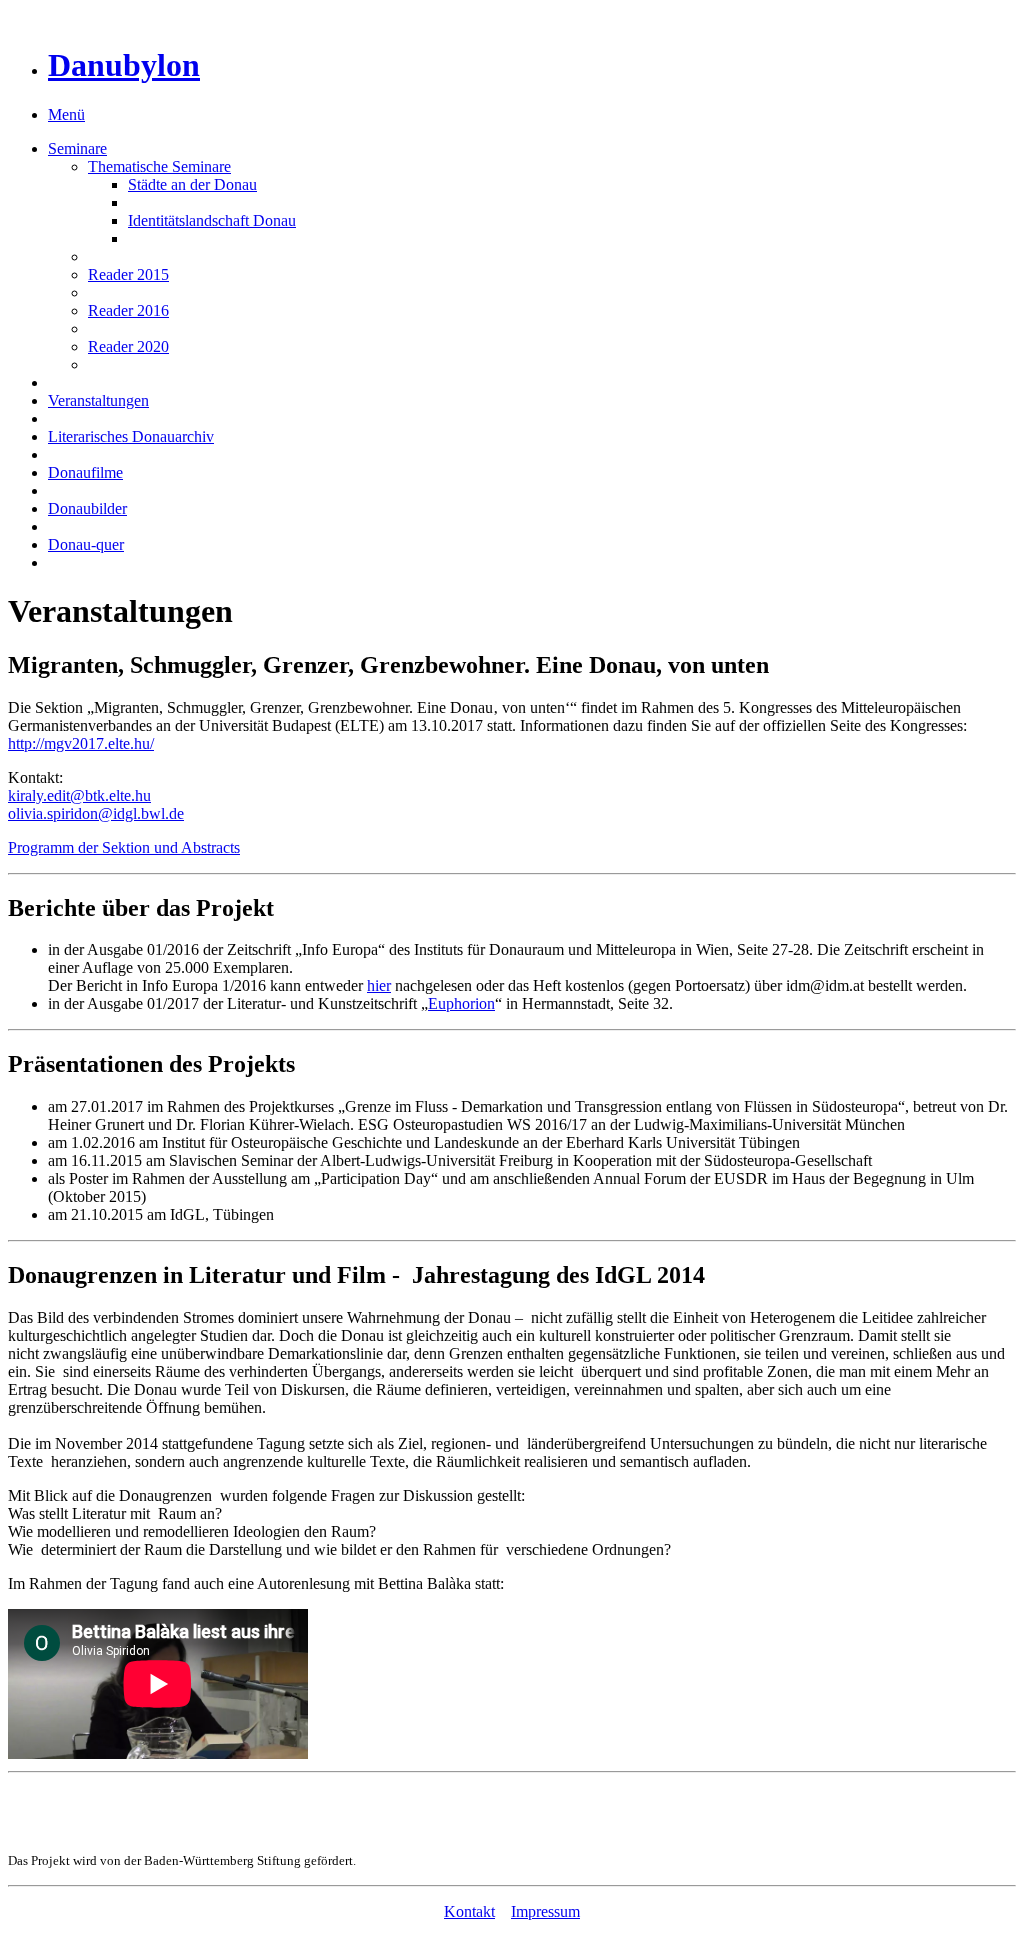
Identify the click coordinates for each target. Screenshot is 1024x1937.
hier (379, 985)
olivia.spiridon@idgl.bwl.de (96, 813)
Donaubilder (87, 508)
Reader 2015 (128, 274)
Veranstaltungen (98, 400)
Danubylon (124, 65)
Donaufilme (85, 472)
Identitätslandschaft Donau (212, 220)
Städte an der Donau (192, 184)
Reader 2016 (128, 310)
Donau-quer (86, 544)
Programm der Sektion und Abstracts (124, 847)
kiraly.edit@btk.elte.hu (79, 795)
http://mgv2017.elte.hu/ (81, 743)
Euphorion (461, 1003)
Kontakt (469, 1911)
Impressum (545, 1911)
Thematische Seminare (159, 166)
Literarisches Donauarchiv (131, 436)
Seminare (77, 148)
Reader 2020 (128, 346)
